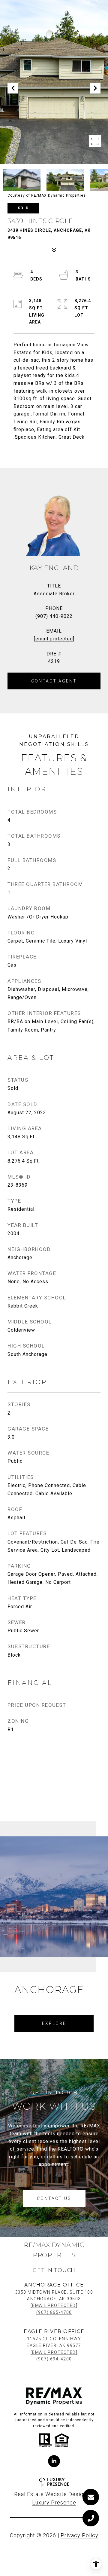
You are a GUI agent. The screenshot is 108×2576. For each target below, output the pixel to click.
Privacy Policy (79, 2535)
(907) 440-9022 (54, 616)
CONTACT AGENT (54, 681)
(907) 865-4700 (54, 2312)
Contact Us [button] (54, 2198)
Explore (54, 2023)
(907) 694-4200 (54, 2359)
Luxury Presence (54, 2502)
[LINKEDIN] (54, 2461)
